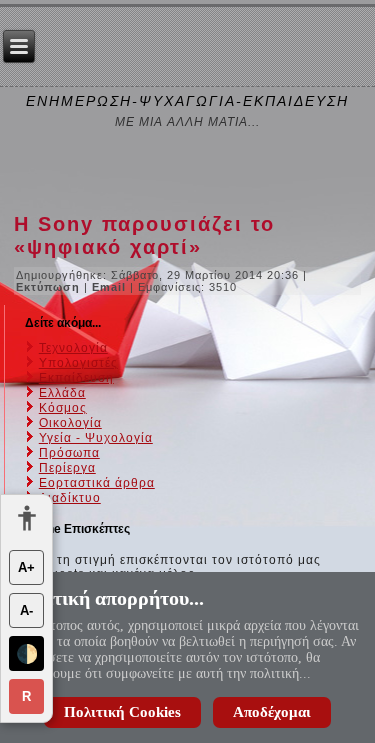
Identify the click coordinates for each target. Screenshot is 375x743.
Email (111, 287)
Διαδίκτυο (70, 498)
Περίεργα (67, 468)
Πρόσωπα (69, 453)
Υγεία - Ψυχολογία (96, 438)
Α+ (26, 567)
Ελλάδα (62, 393)
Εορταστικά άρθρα (97, 483)
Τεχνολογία (73, 348)
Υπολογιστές (78, 363)
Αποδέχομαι (272, 712)
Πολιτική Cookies (122, 712)
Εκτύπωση (50, 287)
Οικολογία (70, 423)
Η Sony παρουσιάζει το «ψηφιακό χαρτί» (144, 235)
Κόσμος (63, 408)
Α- (26, 610)
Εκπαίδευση (76, 378)
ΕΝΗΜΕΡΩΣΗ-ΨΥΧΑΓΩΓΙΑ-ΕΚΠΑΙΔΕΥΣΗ (187, 101)
